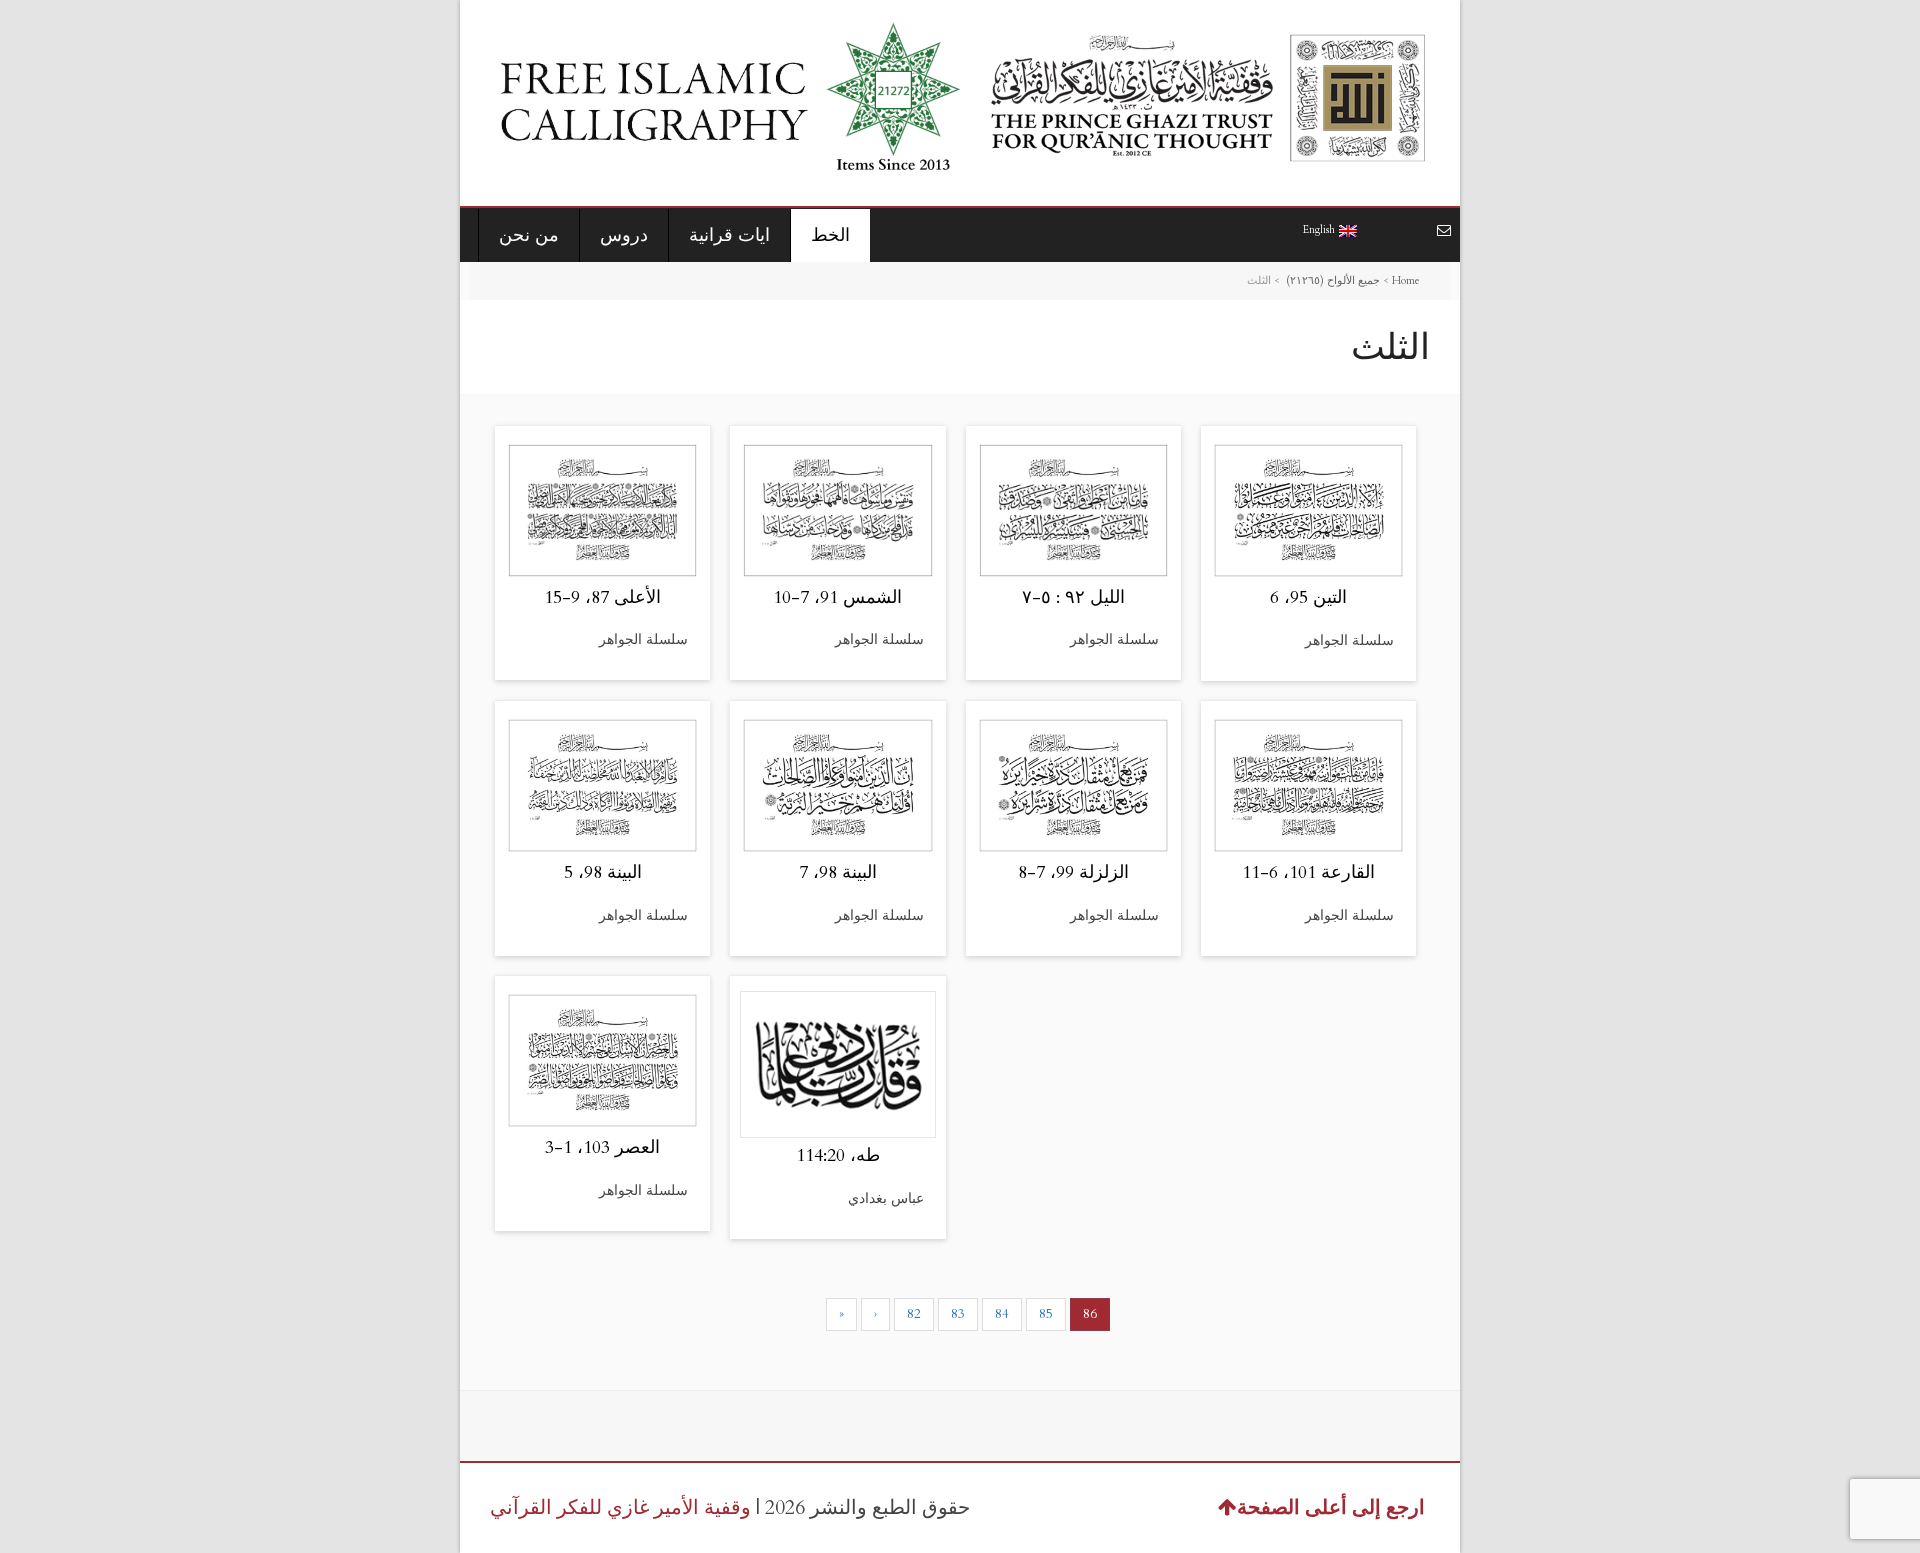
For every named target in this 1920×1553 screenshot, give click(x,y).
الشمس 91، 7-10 (837, 597)
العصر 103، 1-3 (602, 1147)
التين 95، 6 (1308, 597)
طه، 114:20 (838, 1155)
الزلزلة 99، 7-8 (1073, 872)
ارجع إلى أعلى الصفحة (1331, 1507)
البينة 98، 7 (838, 872)
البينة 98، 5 (603, 872)
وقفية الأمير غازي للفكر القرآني (620, 1507)
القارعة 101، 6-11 (1308, 872)
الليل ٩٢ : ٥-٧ (1073, 597)
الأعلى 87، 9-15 (602, 597)
